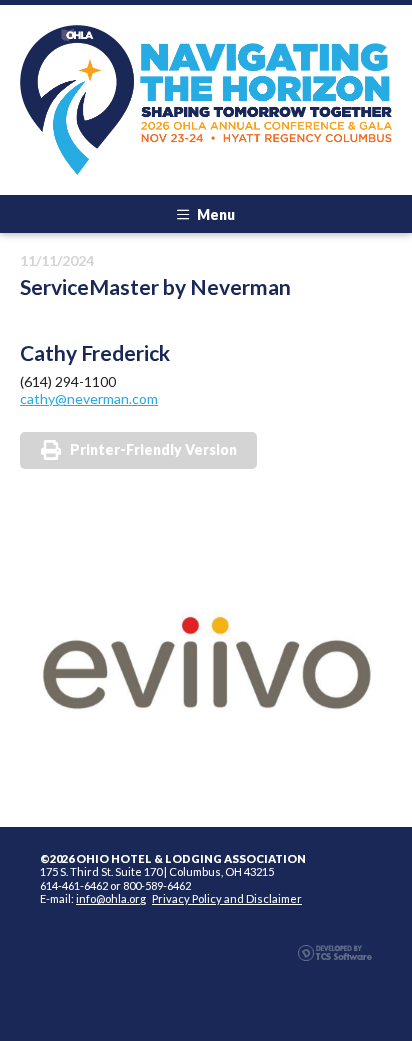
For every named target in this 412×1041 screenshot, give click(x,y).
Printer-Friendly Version (153, 449)
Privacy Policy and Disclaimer (227, 898)
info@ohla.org (111, 898)
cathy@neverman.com (89, 398)
